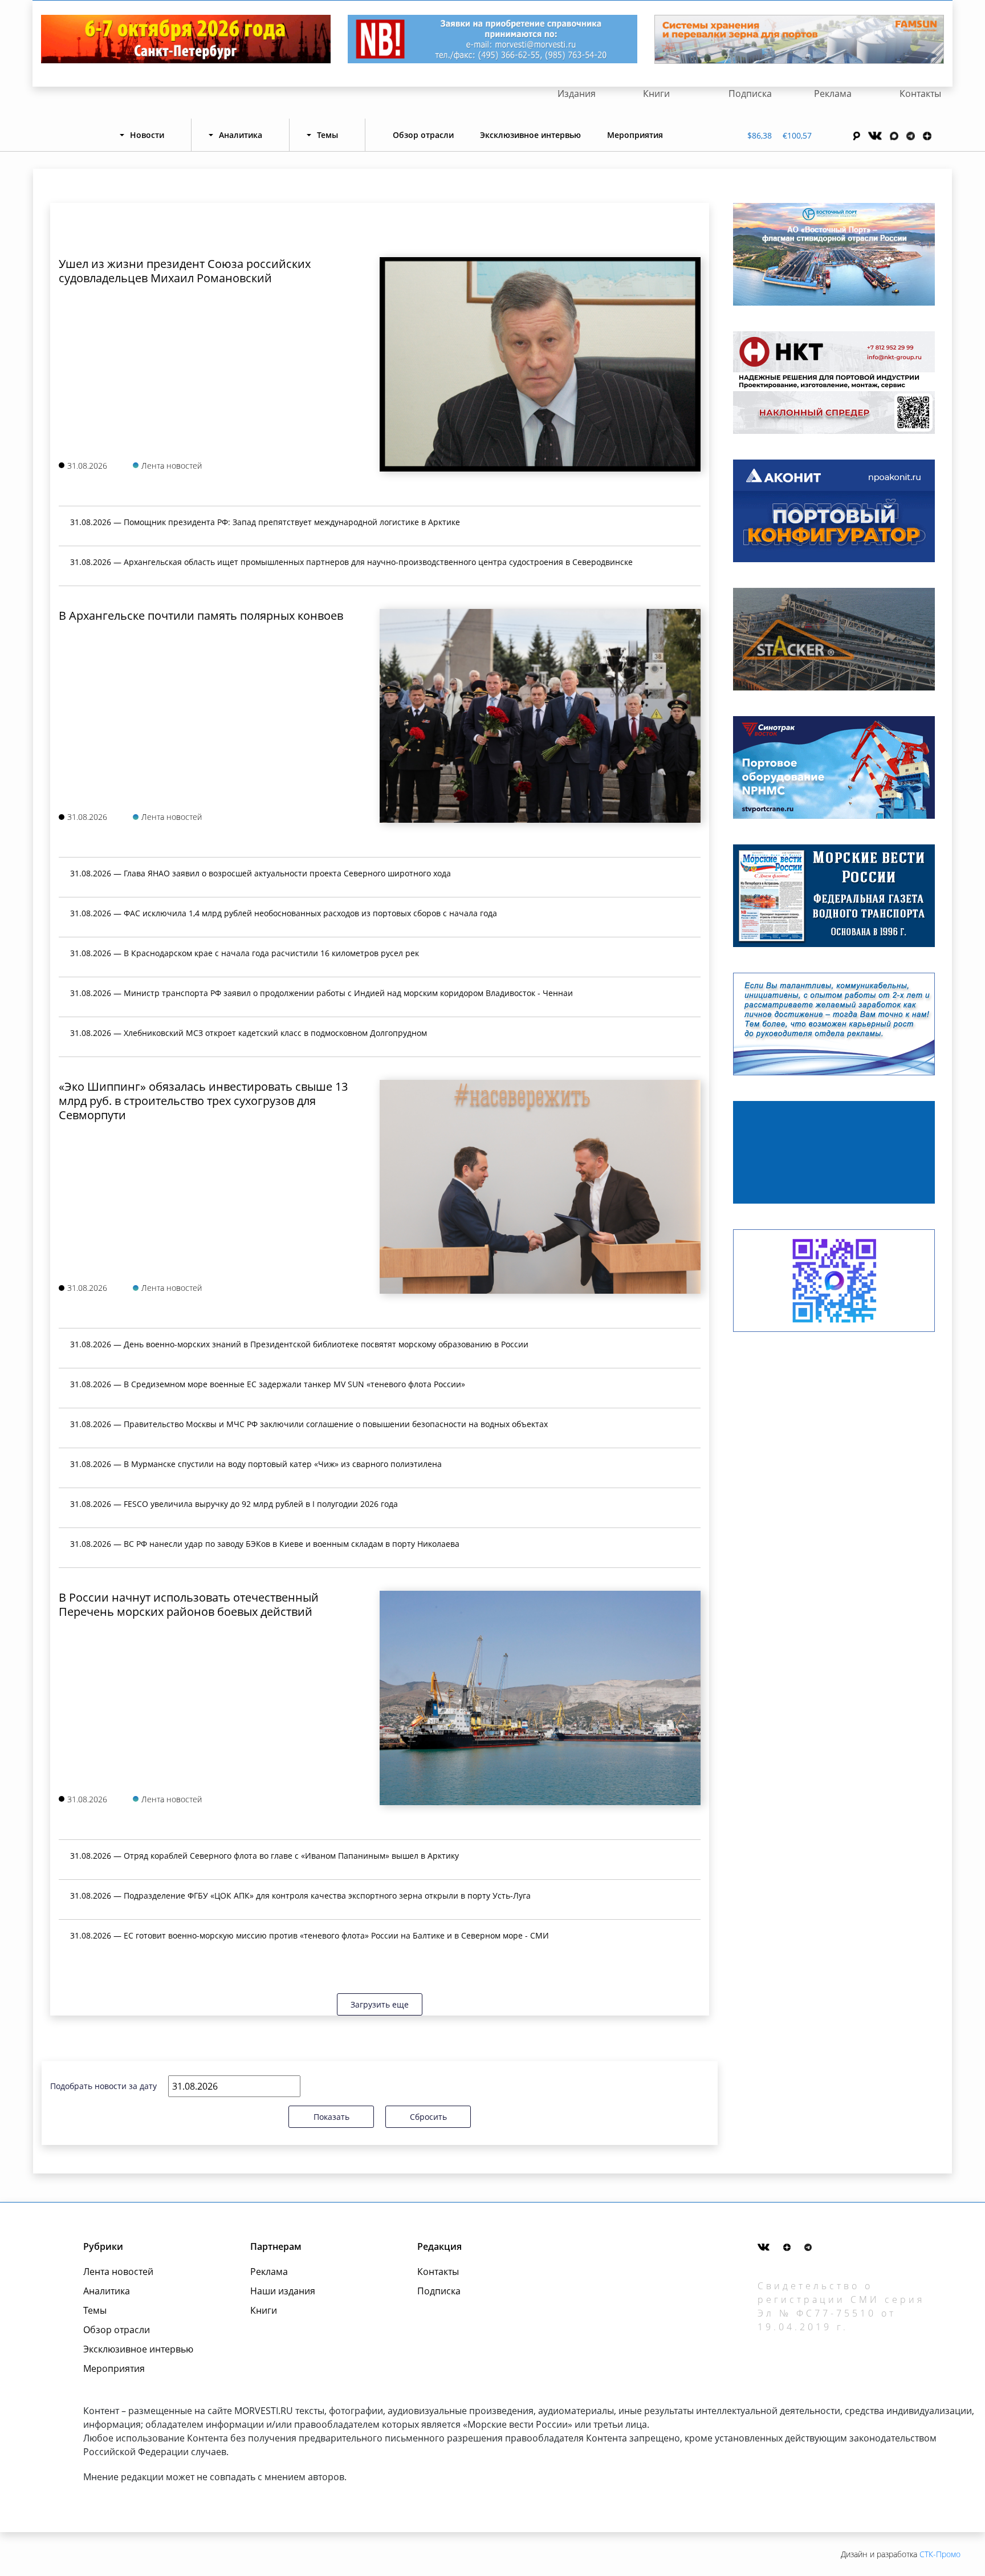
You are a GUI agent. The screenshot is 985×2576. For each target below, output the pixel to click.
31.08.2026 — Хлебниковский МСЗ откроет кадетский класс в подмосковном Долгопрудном (249, 1033)
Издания (577, 94)
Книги (656, 94)
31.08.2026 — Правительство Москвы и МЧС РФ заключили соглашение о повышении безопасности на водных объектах (309, 1424)
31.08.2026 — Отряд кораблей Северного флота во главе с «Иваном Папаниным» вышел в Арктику (264, 1856)
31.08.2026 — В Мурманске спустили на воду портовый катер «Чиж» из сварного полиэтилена (256, 1464)
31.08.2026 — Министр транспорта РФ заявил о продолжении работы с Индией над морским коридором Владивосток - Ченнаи (321, 993)
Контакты (920, 94)
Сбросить (428, 2117)
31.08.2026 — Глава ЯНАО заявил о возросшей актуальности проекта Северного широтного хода (261, 873)
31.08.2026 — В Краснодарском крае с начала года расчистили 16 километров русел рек (245, 953)
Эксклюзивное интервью (530, 135)
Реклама (833, 94)
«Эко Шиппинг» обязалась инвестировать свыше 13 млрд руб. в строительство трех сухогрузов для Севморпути (203, 1101)
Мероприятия (635, 135)
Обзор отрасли (423, 135)
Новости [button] (147, 135)
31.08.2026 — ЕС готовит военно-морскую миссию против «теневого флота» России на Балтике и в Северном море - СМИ (310, 1935)
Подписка (750, 94)
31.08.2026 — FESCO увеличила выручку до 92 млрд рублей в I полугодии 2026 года (234, 1504)
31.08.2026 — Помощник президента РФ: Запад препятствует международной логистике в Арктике (265, 522)
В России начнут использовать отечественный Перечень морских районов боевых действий (189, 1604)
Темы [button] (327, 135)
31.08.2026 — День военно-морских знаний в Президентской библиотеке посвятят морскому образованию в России (299, 1344)
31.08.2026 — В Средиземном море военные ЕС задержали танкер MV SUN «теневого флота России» (268, 1384)
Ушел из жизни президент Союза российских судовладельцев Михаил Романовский (185, 271)
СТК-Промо (940, 2554)
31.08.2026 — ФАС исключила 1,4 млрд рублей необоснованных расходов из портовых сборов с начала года (284, 913)
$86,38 (760, 135)
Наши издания (283, 2291)
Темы (95, 2310)
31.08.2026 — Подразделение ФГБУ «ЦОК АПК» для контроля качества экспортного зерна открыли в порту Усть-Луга (300, 1896)
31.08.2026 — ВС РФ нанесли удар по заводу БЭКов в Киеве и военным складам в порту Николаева (265, 1544)
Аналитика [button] (241, 135)
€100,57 (797, 135)
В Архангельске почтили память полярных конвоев (201, 615)
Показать (331, 2117)
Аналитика (107, 2291)
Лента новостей (118, 2272)
